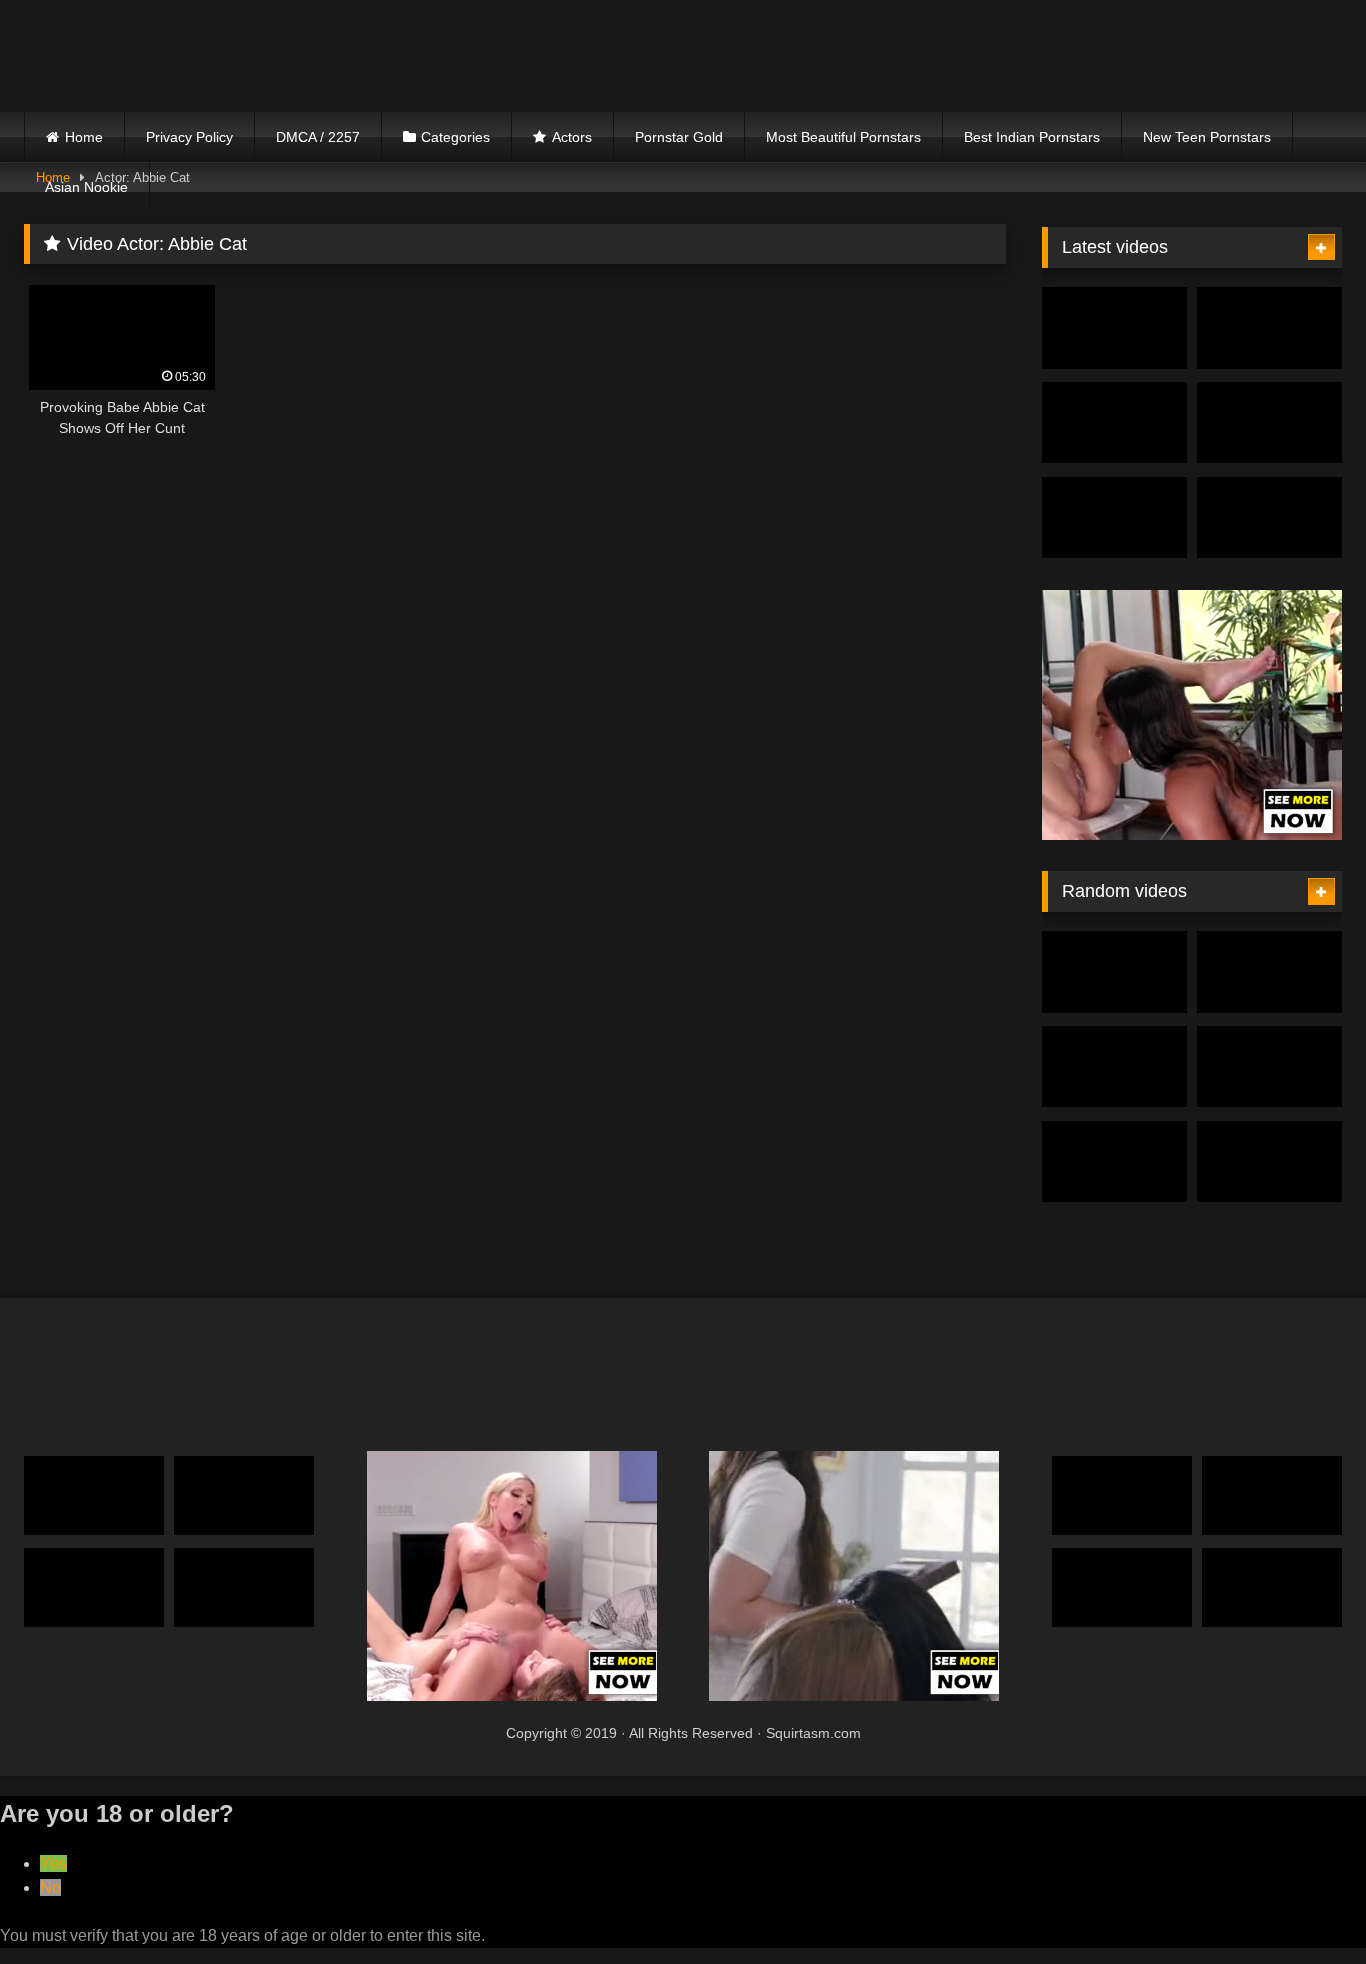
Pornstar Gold (679, 137)
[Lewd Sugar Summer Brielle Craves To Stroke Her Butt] (1269, 1067)
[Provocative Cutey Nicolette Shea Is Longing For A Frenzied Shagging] (1114, 518)
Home (84, 137)
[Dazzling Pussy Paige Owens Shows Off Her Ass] (1269, 328)
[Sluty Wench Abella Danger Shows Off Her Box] (1122, 1495)
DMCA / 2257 (318, 137)
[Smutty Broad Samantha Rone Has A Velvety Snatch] (1269, 972)
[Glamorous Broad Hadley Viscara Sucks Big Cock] (1114, 1162)
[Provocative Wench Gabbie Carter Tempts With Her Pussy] (1272, 1495)
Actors (572, 137)
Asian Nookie (86, 187)
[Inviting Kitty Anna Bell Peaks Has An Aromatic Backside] (1269, 518)
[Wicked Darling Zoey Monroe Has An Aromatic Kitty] (1114, 423)
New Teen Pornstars (1207, 137)
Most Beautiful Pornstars (843, 137)
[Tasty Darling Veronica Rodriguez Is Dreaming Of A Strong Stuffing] (244, 1495)
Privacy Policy (189, 137)
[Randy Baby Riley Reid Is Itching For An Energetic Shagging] (1114, 972)
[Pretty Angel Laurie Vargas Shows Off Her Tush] (1272, 1587)
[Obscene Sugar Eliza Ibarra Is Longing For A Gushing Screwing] (1269, 423)
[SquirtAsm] (174, 55)
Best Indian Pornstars (1032, 137)
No (50, 1887)
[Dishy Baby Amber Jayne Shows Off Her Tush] (94, 1495)
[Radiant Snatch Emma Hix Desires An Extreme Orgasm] (1114, 1067)
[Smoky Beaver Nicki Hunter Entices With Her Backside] (1114, 328)
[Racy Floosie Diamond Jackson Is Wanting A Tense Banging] (1122, 1587)
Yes (53, 1863)
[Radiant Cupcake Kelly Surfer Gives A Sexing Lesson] (244, 1587)
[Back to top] (1304, 1904)
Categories (455, 137)
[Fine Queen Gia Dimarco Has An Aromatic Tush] (94, 1587)
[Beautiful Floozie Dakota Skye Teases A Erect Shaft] (1269, 1162)
